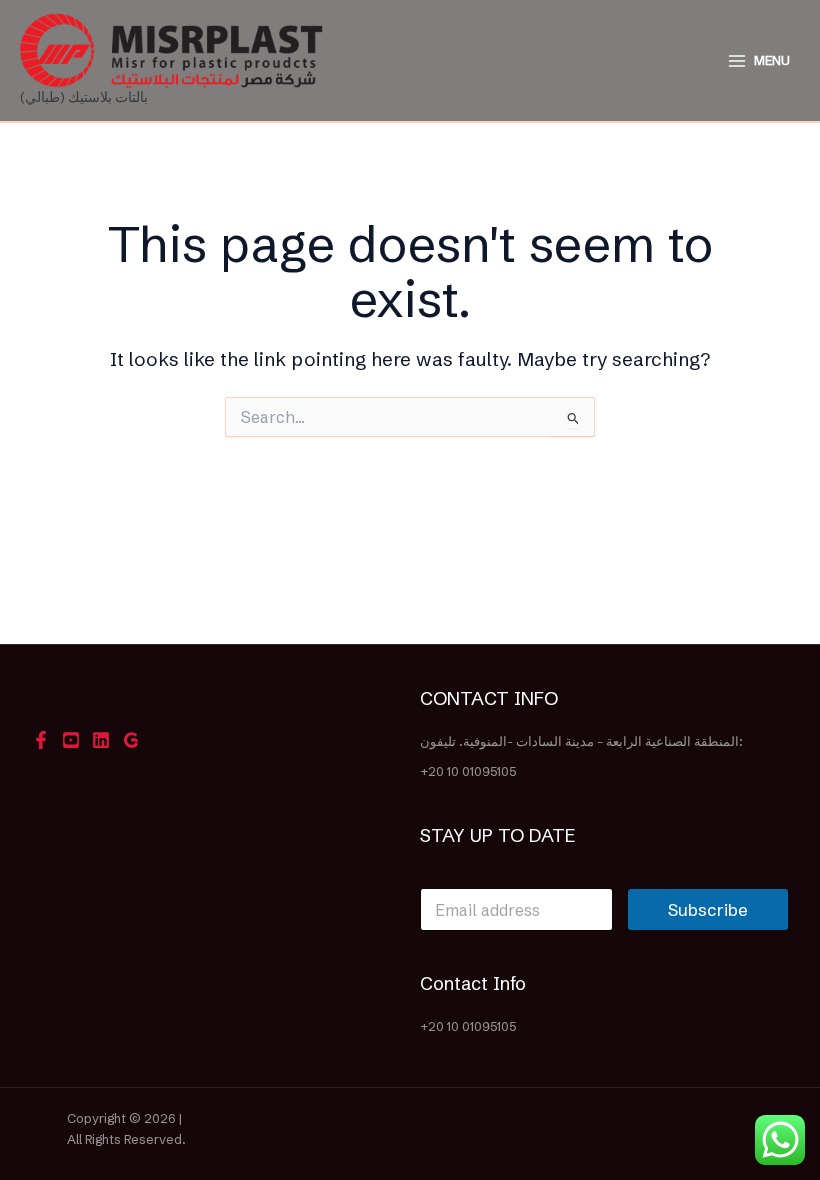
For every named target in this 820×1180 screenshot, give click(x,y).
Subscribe (708, 909)
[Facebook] (41, 740)
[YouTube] (71, 740)
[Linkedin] (101, 740)
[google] (131, 740)
